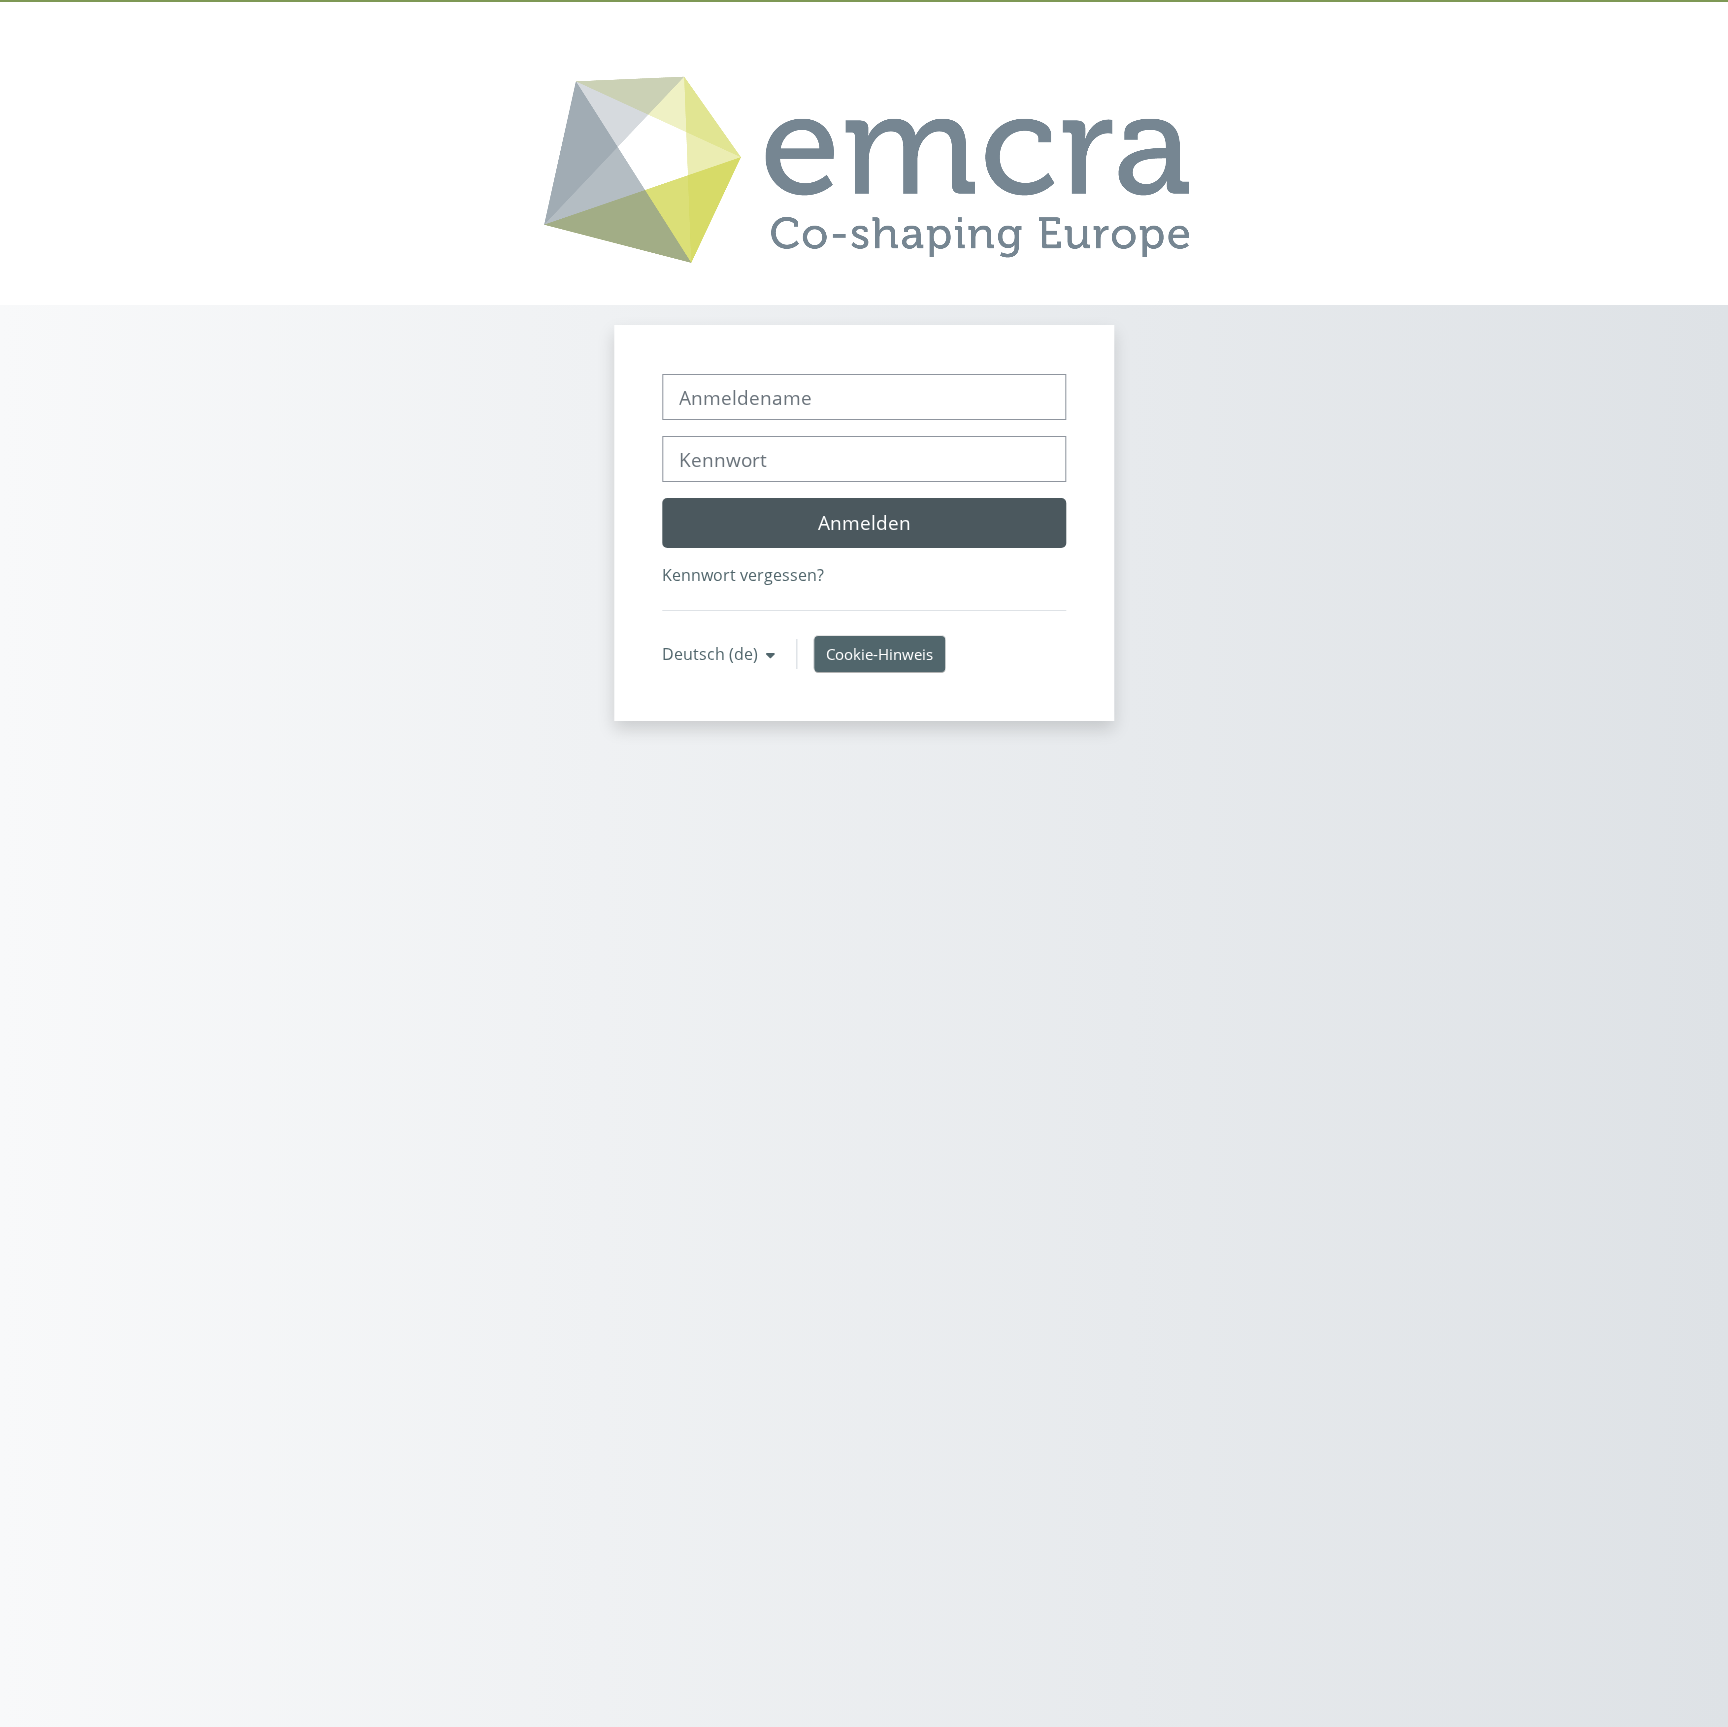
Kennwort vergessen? (743, 575)
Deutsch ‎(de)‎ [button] (712, 654)
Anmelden (864, 522)
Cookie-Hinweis (879, 654)
